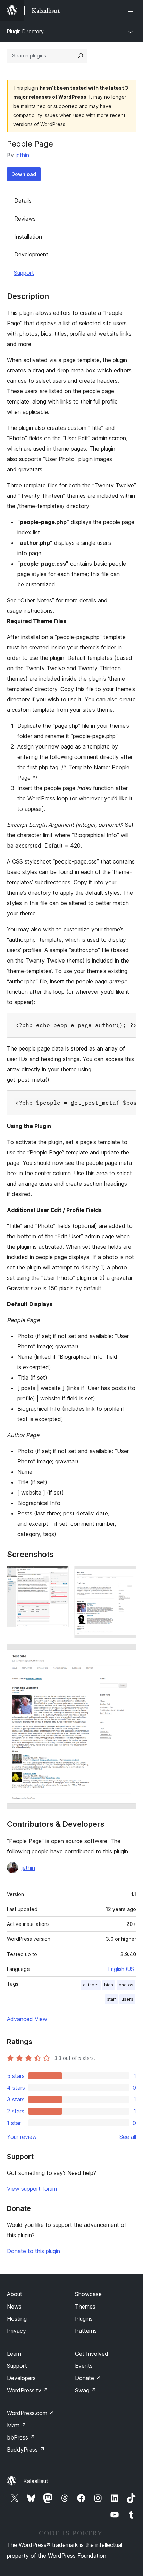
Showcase (88, 2294)
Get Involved (92, 2354)
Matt (17, 2425)
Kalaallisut (36, 2481)
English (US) (122, 1969)
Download (24, 174)
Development (31, 254)
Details (23, 201)
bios (109, 1985)
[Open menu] (132, 10)
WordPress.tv (28, 2390)
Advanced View (27, 2019)
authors (91, 1985)
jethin (22, 155)
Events (84, 2366)
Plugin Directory (25, 31)
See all (128, 2137)
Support (24, 273)
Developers (21, 2378)
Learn (14, 2354)
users (127, 1999)
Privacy (16, 2331)
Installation (28, 237)
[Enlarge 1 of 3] (59, 1575)
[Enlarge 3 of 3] (127, 1653)
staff (111, 1999)
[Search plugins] (81, 56)
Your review (22, 2137)
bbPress (21, 2437)
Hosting (17, 2319)
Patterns (86, 2331)
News (14, 2307)
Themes (85, 2307)
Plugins (84, 2319)
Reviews (25, 219)
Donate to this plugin (33, 2251)
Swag (86, 2390)
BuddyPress (26, 2450)
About (15, 2294)
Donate (88, 2378)
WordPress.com (31, 2413)
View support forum (32, 2189)
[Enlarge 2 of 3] (127, 1575)
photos (126, 1985)
